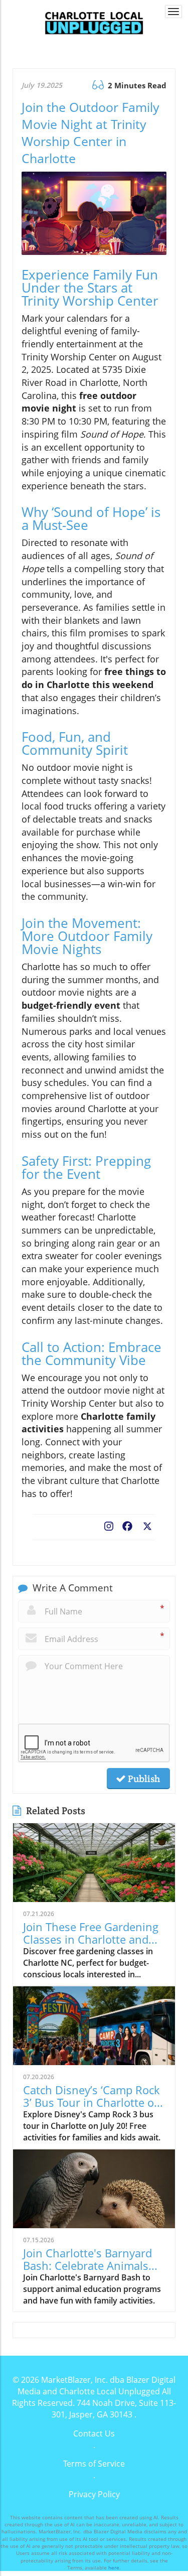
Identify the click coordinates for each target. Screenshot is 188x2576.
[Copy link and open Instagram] (109, 1524)
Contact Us (94, 2433)
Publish (143, 1779)
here (114, 2567)
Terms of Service (94, 2464)
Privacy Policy (94, 2494)
